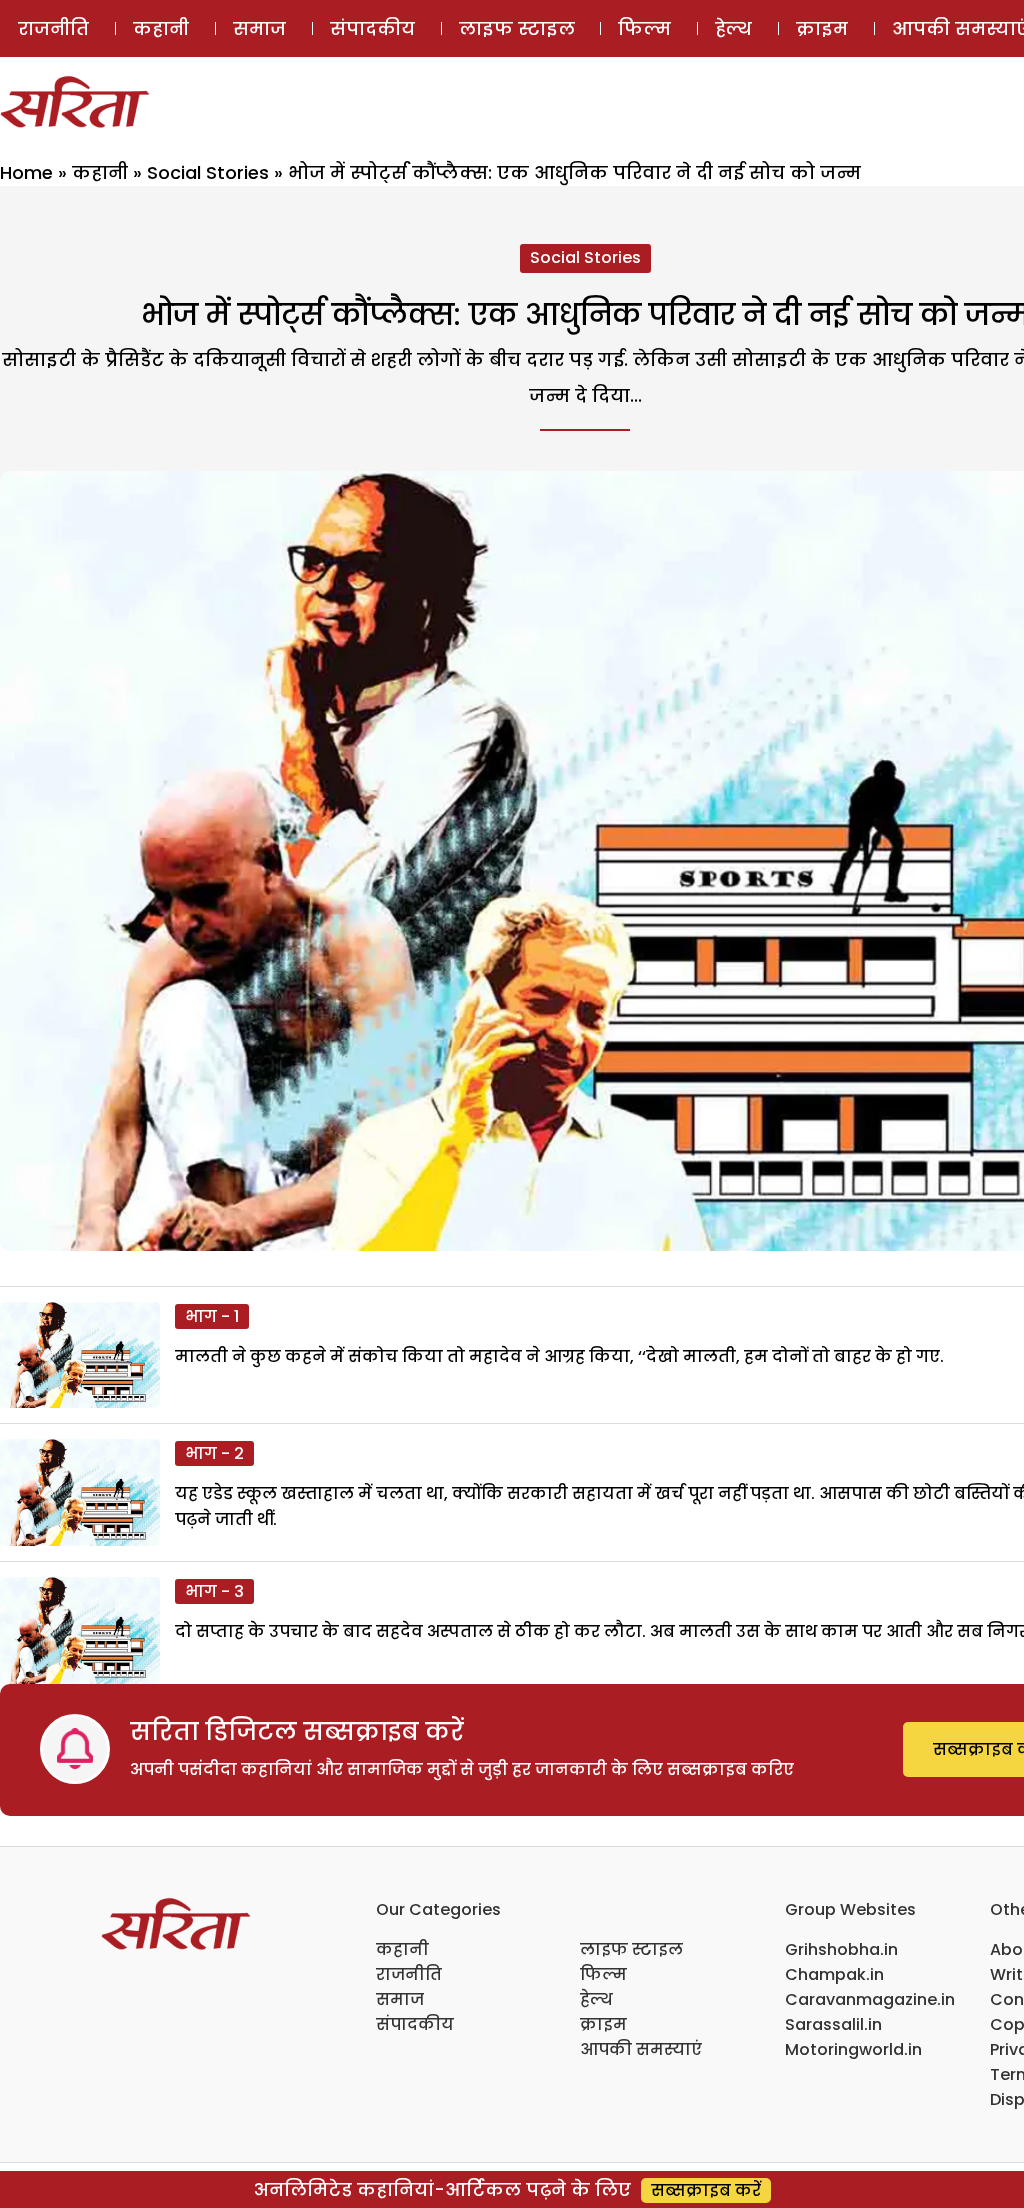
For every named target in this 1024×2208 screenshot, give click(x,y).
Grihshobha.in (841, 1949)
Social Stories (208, 172)
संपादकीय (372, 28)
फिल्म (644, 28)
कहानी (161, 28)
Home (26, 172)
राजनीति (53, 28)
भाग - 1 (212, 1316)
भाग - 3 (214, 1591)
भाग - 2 (214, 1453)
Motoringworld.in (853, 2049)
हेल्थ (733, 28)
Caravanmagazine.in (870, 1999)
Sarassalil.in (833, 2024)
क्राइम (822, 28)
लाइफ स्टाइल (517, 28)
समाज (259, 28)
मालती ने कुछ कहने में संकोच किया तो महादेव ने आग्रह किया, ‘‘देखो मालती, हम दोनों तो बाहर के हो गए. (559, 1356)
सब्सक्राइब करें (706, 2190)
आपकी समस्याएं (641, 2049)
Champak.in (834, 1974)
